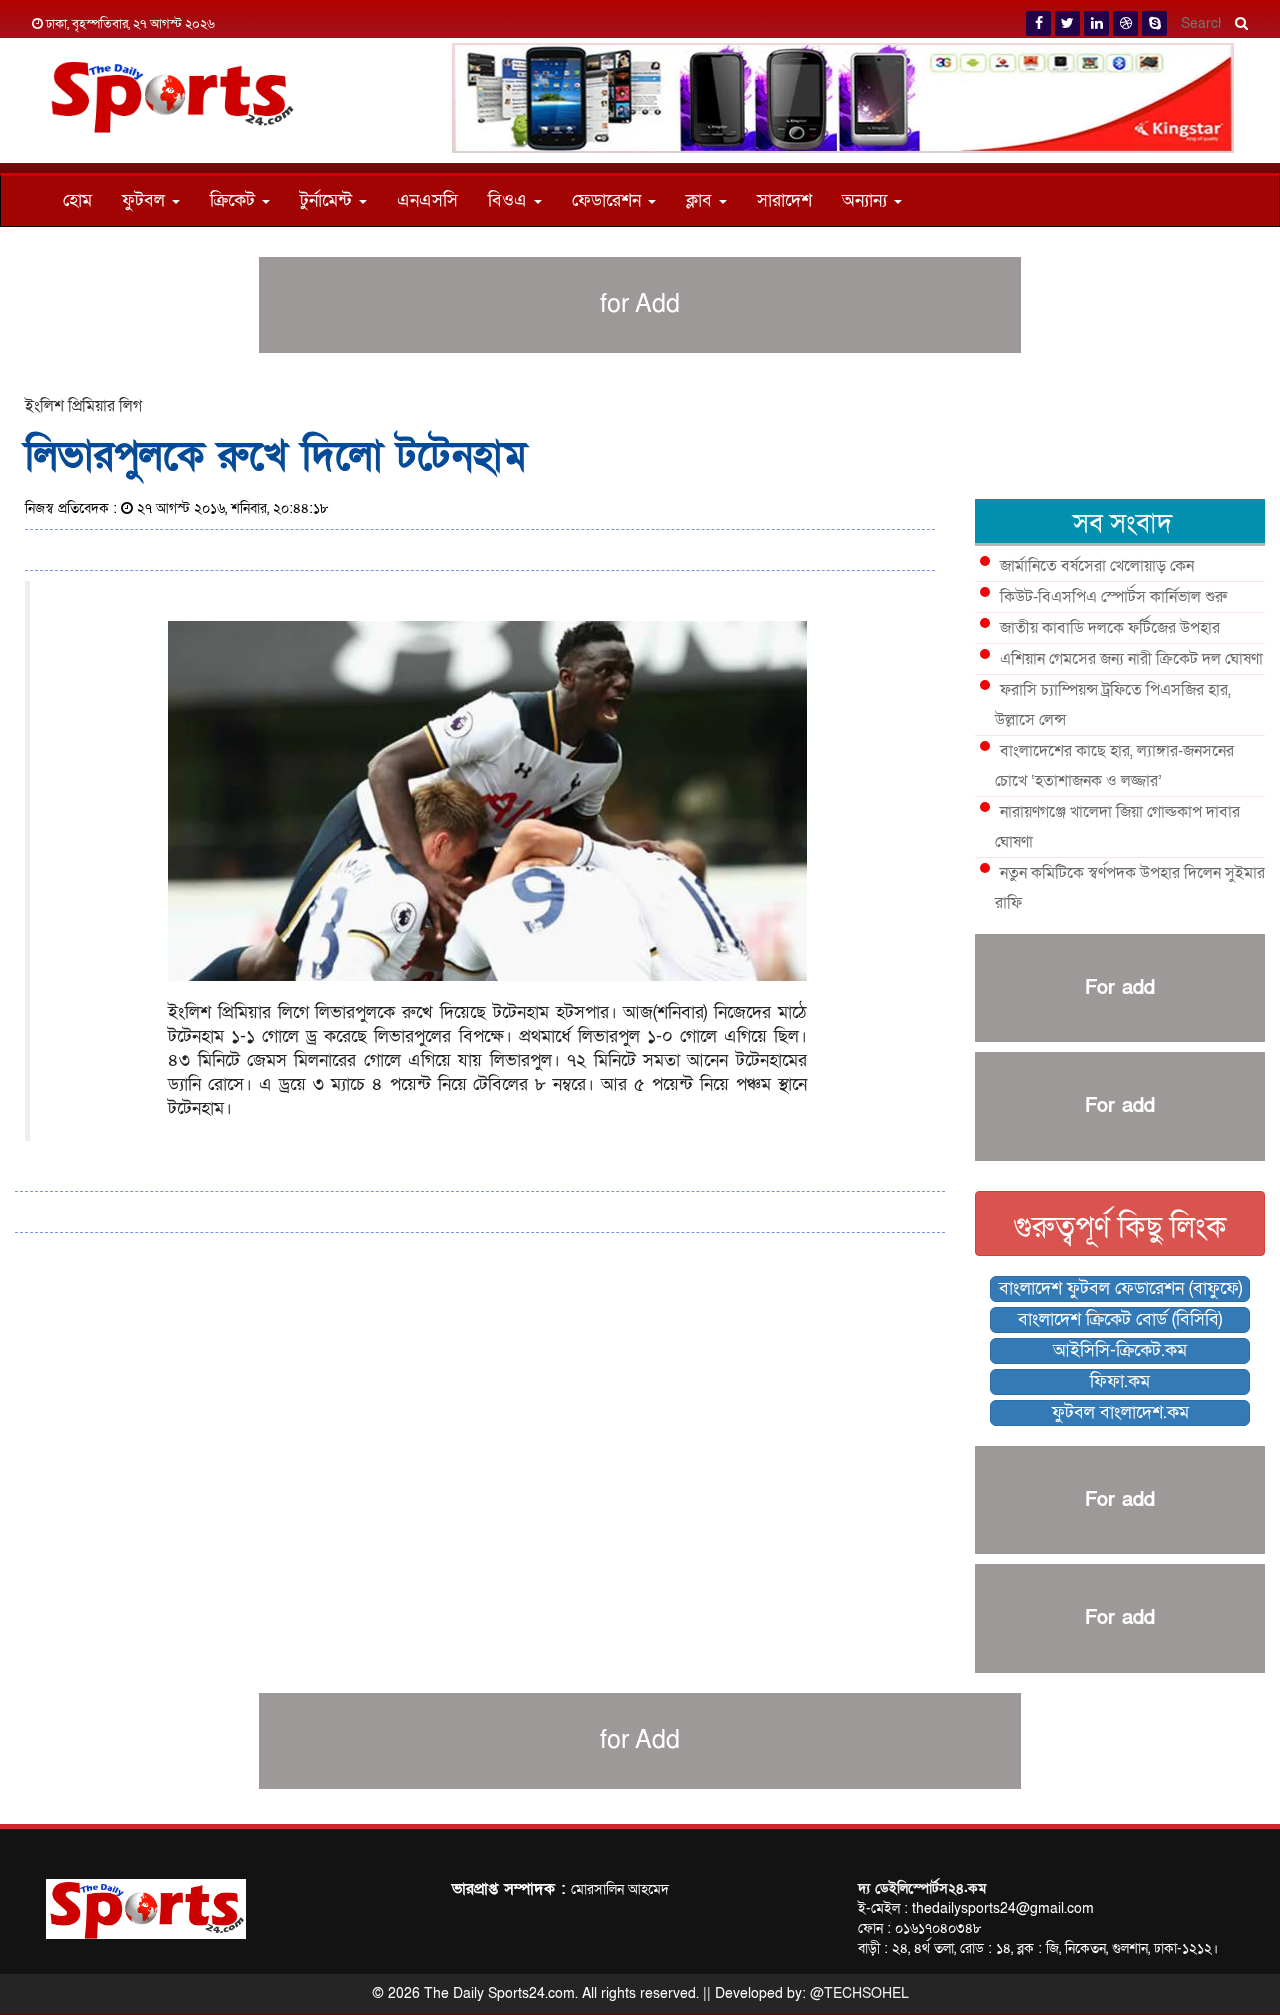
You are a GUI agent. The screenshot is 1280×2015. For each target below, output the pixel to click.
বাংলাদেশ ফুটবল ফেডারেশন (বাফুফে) (1120, 1288)
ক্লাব (701, 200)
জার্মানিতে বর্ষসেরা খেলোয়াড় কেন (1097, 566)
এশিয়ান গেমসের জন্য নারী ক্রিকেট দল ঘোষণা (1131, 659)
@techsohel (859, 1993)
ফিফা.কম (1120, 1381)
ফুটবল (146, 200)
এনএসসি (427, 200)
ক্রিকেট (235, 200)
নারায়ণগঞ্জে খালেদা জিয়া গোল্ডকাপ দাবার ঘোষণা (1117, 827)
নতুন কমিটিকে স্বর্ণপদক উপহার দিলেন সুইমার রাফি (1130, 888)
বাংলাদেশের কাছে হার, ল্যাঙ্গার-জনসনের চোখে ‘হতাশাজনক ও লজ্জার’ (1114, 766)
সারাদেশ (784, 200)
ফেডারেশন (609, 200)
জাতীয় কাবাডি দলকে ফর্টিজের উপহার (1110, 628)
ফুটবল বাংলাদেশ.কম (1120, 1412)
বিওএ (510, 200)
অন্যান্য (867, 200)
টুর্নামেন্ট (328, 200)
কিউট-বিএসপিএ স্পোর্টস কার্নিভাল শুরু (1113, 597)
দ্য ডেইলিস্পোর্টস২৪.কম (922, 1888)
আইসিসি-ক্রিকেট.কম (1120, 1350)
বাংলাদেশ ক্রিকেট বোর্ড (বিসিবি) (1120, 1319)
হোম (77, 200)
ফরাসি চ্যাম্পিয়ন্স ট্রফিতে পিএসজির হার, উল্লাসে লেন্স (1113, 705)
